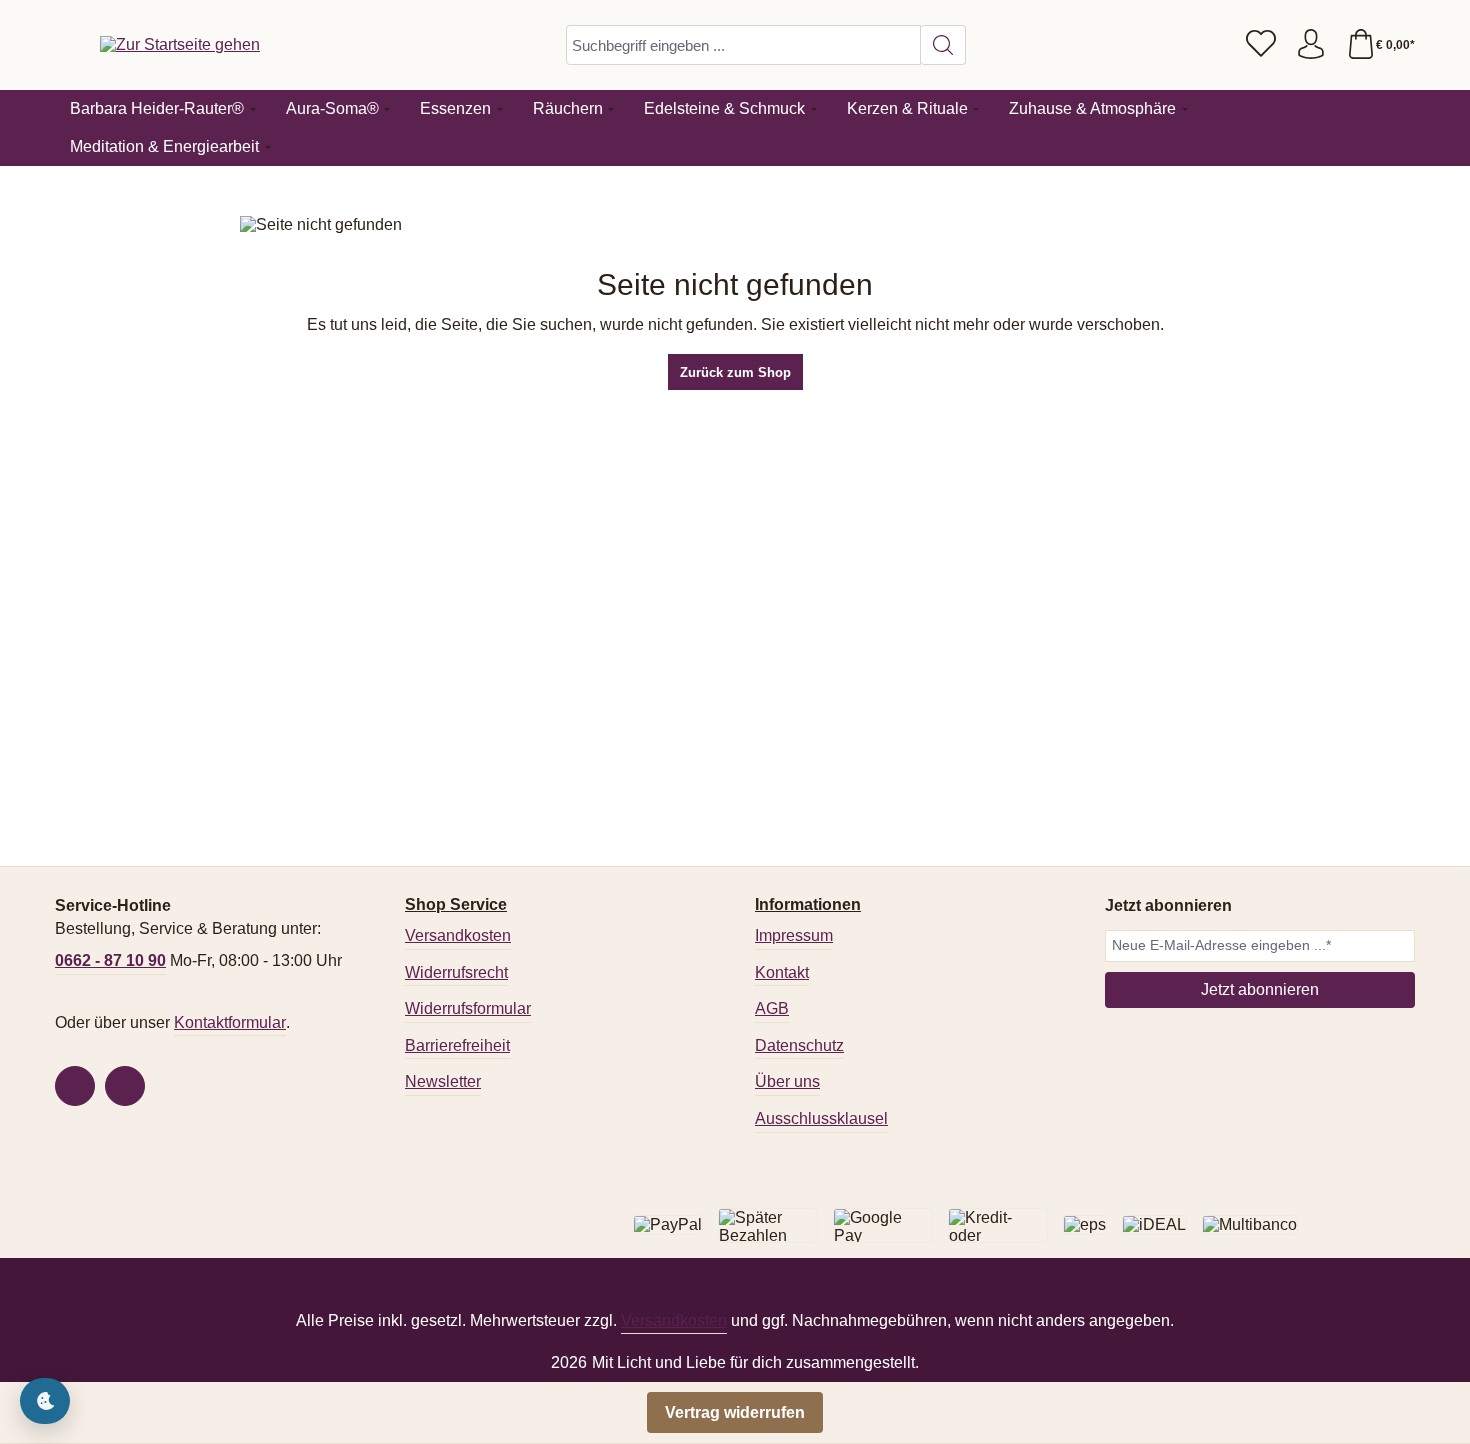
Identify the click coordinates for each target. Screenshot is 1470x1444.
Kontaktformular (230, 1022)
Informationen (808, 905)
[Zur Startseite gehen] (180, 45)
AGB (772, 1008)
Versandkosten (458, 935)
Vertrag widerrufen (735, 1412)
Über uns (787, 1081)
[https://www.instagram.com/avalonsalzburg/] (125, 1086)
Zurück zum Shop (735, 372)
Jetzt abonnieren (1260, 989)
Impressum (794, 935)
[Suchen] (943, 45)
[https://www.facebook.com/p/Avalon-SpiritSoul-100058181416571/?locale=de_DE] (75, 1086)
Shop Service (456, 905)
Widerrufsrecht (456, 972)
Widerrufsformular (468, 1008)
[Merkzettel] (1261, 45)
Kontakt (782, 972)
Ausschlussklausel (821, 1118)
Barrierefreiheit (457, 1045)
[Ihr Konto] (1311, 45)
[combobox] (743, 45)
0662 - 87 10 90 (110, 960)
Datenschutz (799, 1045)
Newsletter (443, 1081)
